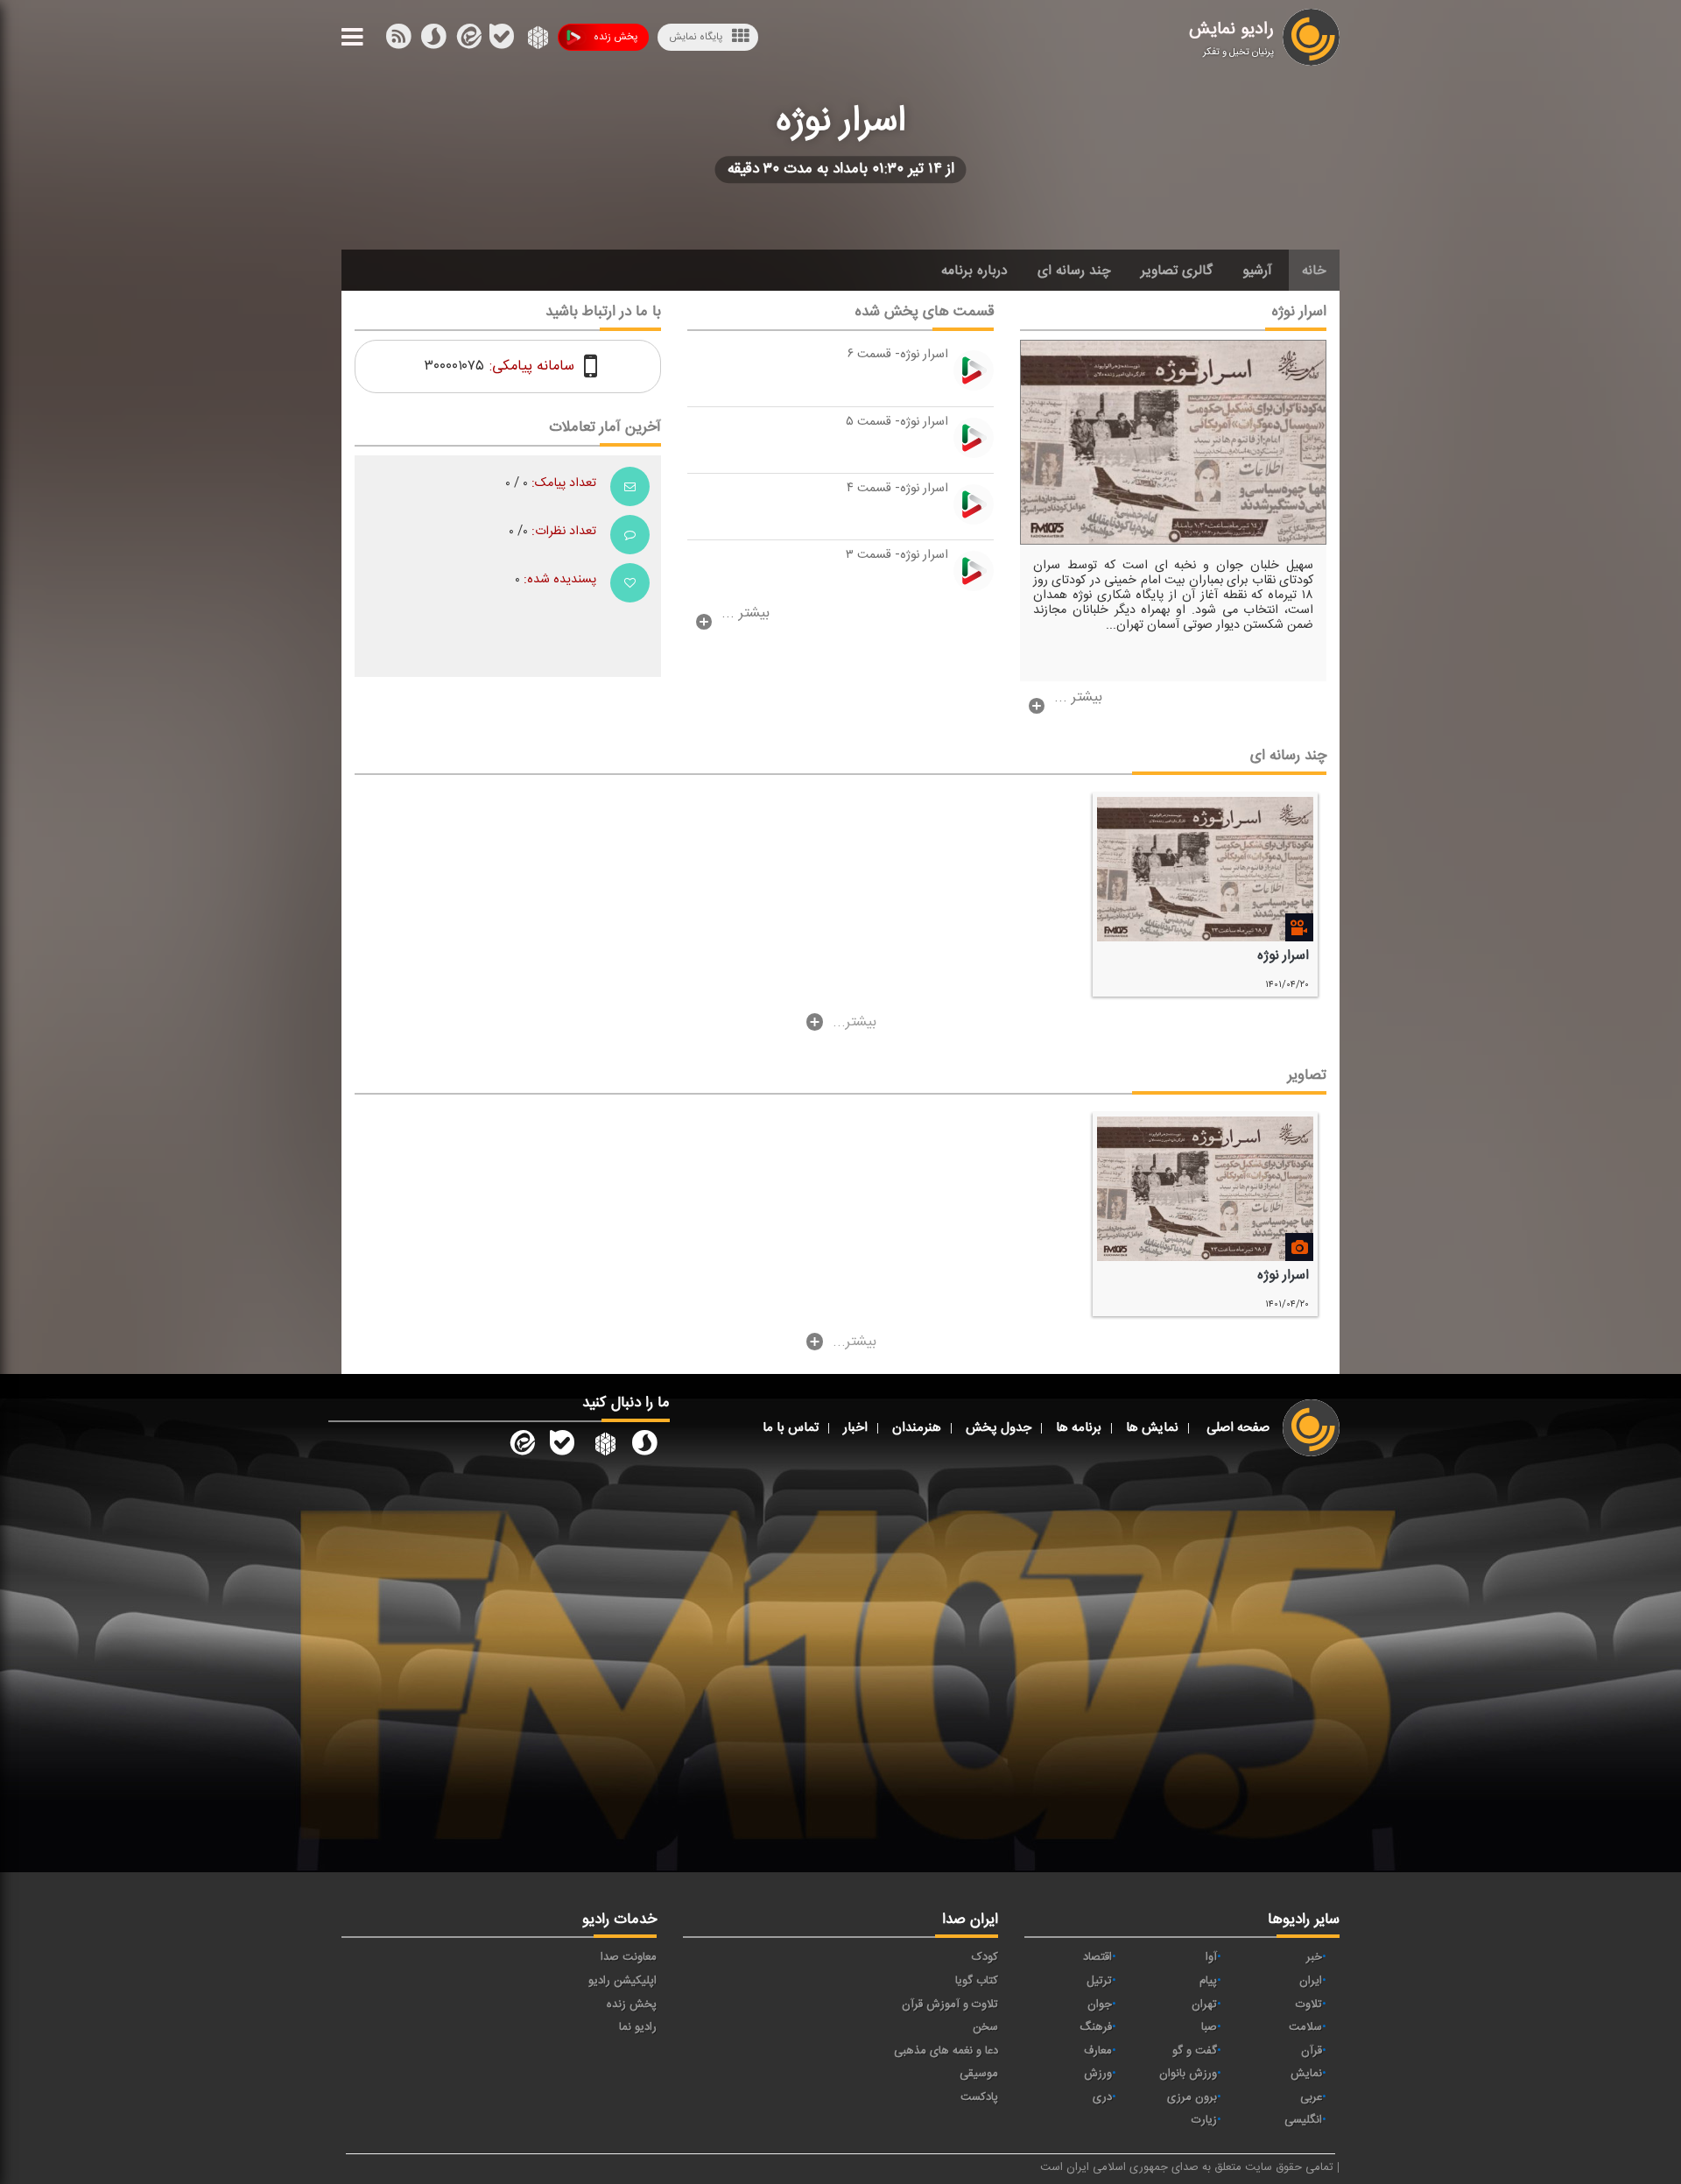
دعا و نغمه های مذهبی (946, 2051)
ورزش (1098, 2074)
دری (1102, 2097)
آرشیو (1257, 271)
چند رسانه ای (1074, 271)
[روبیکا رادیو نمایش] (603, 1446)
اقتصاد (1097, 1957)
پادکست (979, 2097)
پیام (1208, 1981)
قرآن (1312, 2051)
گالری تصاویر (1177, 271)
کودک (985, 1957)
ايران (1311, 1981)
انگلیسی (1303, 2120)
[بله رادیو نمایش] (562, 1446)
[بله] (433, 40)
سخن (985, 2027)
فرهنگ (1096, 2027)
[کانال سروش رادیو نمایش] (644, 1446)
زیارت (1204, 2120)
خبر (1314, 1957)
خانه (1314, 271)
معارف (1098, 2051)
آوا (1211, 1957)
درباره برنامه (974, 271)
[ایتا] (468, 40)
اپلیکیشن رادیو (622, 1981)
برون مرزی (1192, 2097)
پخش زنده (615, 37)
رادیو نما (638, 2027)
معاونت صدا (629, 1957)
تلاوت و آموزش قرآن (950, 2004)
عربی (1311, 2097)
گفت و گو (1195, 2051)
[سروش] (502, 40)
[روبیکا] (536, 40)
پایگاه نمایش (696, 37)
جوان (1100, 2004)
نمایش (1306, 2074)
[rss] (398, 40)
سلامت (1305, 2027)
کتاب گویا (977, 1981)
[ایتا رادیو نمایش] (521, 1446)
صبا (1209, 2027)
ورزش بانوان (1188, 2074)
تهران (1204, 2004)
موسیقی (979, 2074)
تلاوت (1309, 2004)
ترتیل (1099, 1981)
